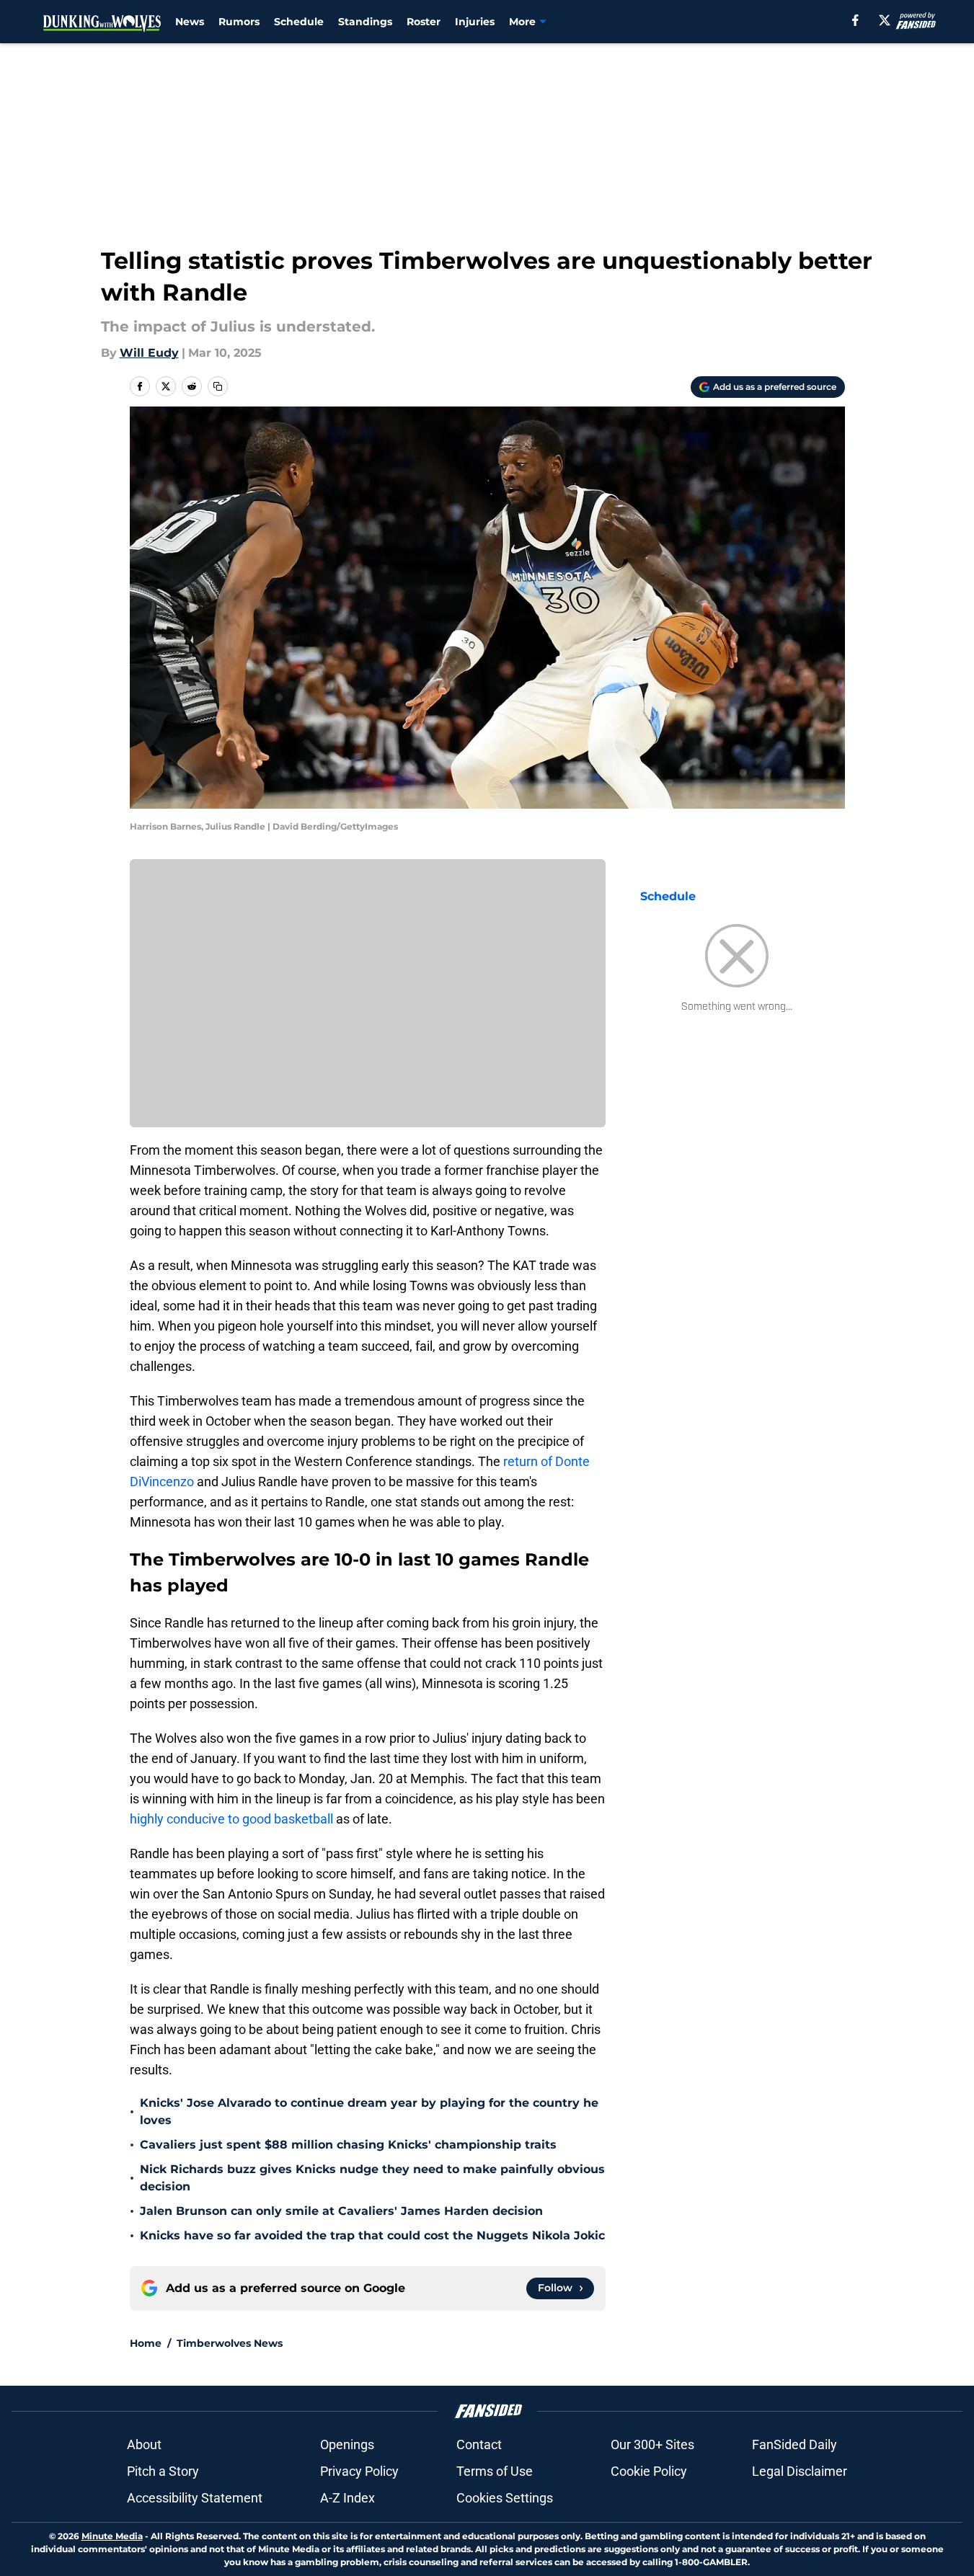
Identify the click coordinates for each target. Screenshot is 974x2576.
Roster (424, 22)
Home (146, 2343)
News (190, 22)
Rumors (239, 22)
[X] (885, 20)
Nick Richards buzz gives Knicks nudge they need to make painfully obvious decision (372, 2178)
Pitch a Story (163, 2471)
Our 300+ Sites (652, 2444)
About (144, 2444)
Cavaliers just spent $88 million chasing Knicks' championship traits (348, 2145)
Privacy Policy (359, 2471)
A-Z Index (347, 2498)
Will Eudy (149, 353)
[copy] (218, 386)
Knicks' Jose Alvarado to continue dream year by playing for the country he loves (369, 2111)
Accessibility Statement (195, 2498)
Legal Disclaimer (800, 2471)
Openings (347, 2444)
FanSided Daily (794, 2444)
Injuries (475, 22)
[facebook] (855, 20)
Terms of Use (495, 2471)
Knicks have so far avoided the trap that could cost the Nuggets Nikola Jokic (372, 2235)
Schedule (299, 22)
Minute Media (112, 2536)
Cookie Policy (649, 2471)
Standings (365, 22)
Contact (479, 2444)
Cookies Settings (505, 2498)
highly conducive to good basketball (231, 1819)
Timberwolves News (230, 2343)
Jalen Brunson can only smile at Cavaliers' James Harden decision (341, 2211)
